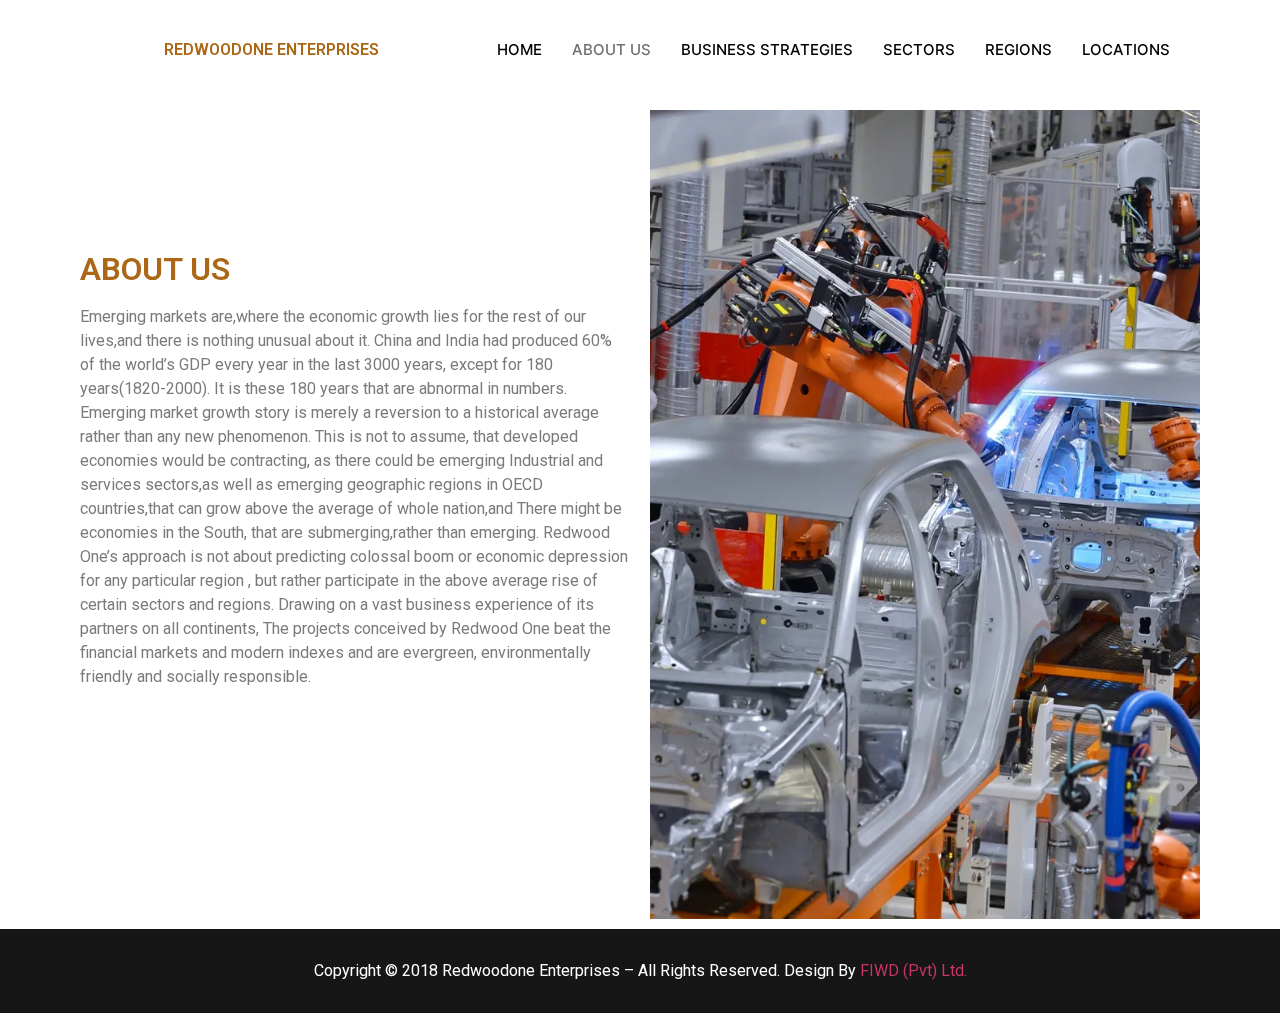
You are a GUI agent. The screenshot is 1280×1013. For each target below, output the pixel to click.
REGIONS (1018, 49)
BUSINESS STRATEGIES (767, 49)
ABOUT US (611, 49)
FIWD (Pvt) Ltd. (913, 970)
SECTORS (919, 49)
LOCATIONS (1126, 49)
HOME (519, 49)
